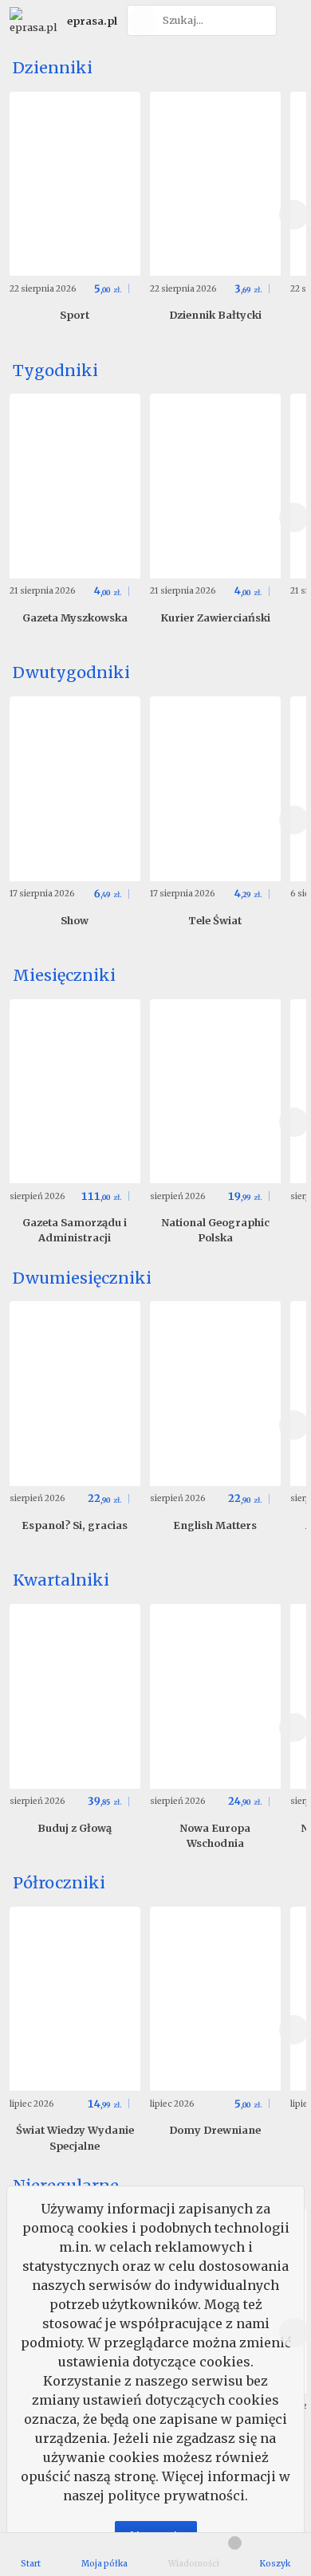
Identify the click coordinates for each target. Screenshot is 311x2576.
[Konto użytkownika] (291, 20)
